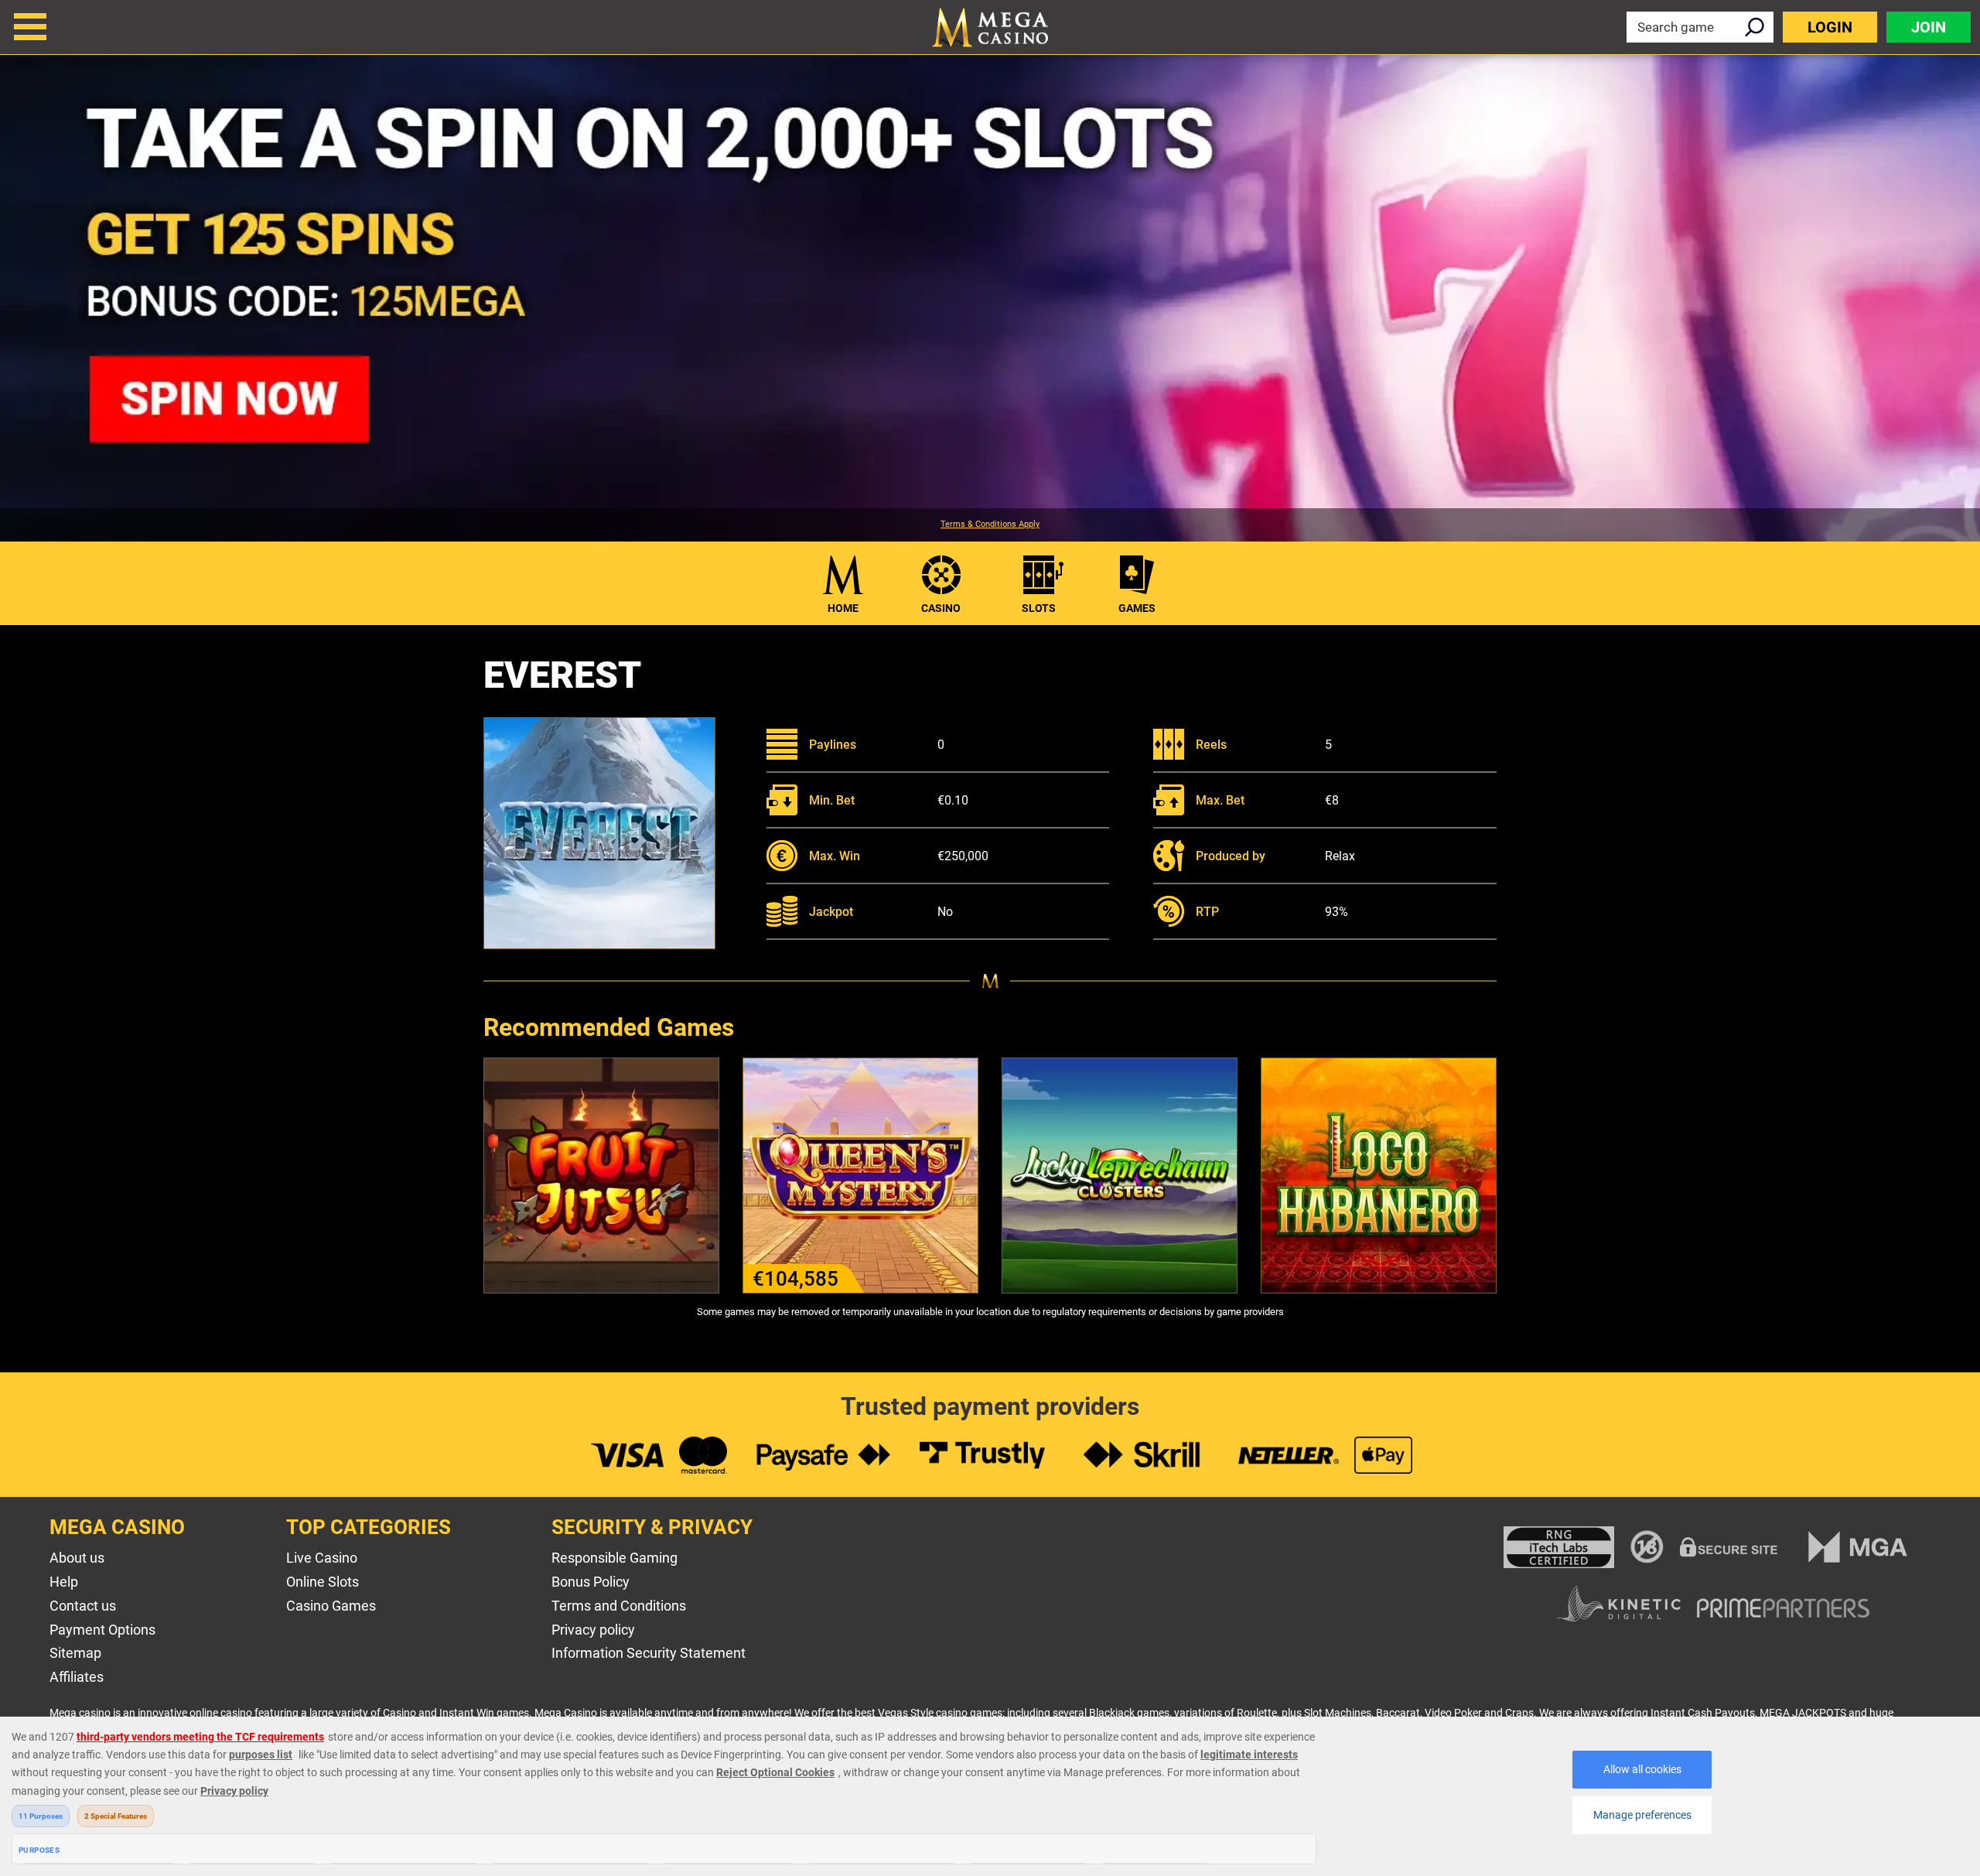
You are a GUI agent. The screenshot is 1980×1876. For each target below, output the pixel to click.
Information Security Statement (649, 1653)
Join (1929, 27)
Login (1830, 27)
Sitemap (75, 1653)
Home (843, 608)
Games (1137, 608)
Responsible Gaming (614, 1558)
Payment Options (102, 1630)
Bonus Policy (591, 1582)
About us (77, 1558)
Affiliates (77, 1677)
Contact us (83, 1606)
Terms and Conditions (619, 1606)
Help (64, 1582)
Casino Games (331, 1606)
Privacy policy (593, 1630)
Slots (1039, 608)
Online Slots (323, 1582)
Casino (941, 608)
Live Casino (322, 1558)
